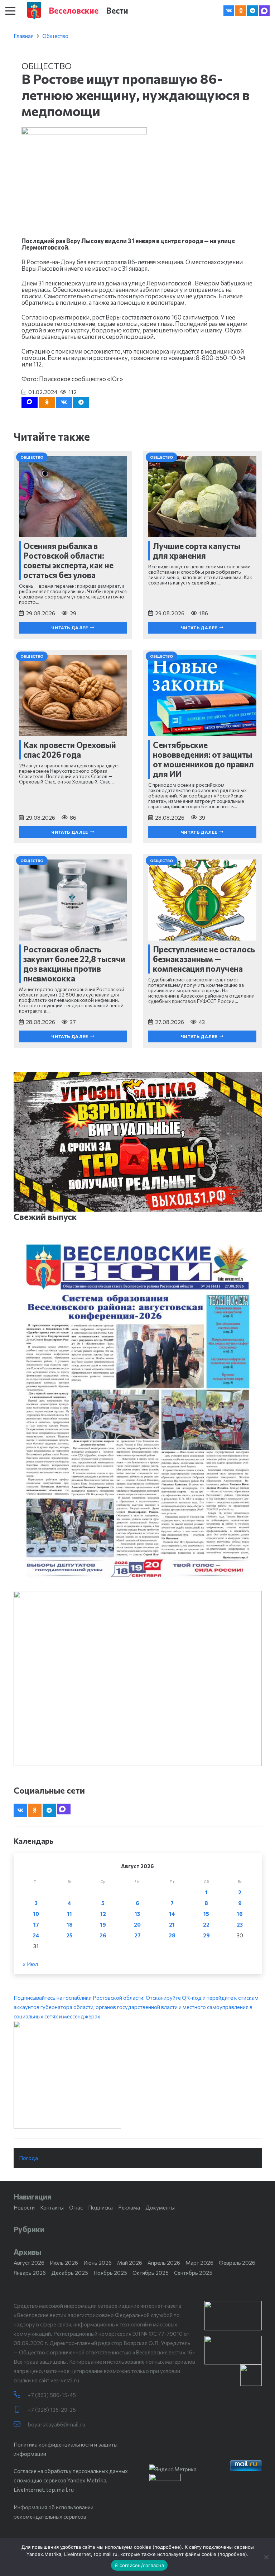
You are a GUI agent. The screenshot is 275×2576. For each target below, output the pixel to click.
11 (69, 1914)
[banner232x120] (233, 2316)
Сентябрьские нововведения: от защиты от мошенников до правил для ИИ (203, 759)
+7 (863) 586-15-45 (52, 2395)
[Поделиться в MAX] (30, 402)
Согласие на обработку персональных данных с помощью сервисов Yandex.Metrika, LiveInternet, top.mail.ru (71, 2480)
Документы (160, 2207)
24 (36, 1935)
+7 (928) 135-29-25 (52, 2410)
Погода (28, 2158)
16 (240, 1914)
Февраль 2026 (237, 2263)
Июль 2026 (64, 2263)
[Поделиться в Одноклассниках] (47, 402)
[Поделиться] (64, 402)
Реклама (129, 2207)
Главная (24, 36)
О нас (76, 2207)
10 (36, 1914)
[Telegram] (252, 11)
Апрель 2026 (164, 2263)
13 (137, 1914)
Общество (55, 36)
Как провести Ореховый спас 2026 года (70, 750)
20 (137, 1924)
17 (36, 1924)
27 (137, 1935)
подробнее (167, 2547)
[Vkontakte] (229, 11)
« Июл (30, 1964)
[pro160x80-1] (233, 2350)
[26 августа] (138, 1411)
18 (70, 1924)
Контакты (52, 2207)
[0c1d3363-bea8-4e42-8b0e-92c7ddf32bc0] (138, 2075)
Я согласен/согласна (139, 2565)
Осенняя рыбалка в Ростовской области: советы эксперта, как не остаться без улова (68, 560)
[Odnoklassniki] (241, 11)
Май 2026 (130, 2263)
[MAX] (264, 11)
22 (206, 1924)
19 (103, 1924)
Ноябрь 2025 (110, 2273)
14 (172, 1914)
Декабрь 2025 (70, 2273)
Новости (24, 2207)
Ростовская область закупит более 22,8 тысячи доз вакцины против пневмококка (74, 964)
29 (206, 1935)
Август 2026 (29, 2263)
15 (206, 1914)
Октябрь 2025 (151, 2273)
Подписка (100, 2207)
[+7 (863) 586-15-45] (21, 2395)
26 (103, 1935)
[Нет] (266, 2557)
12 (103, 1914)
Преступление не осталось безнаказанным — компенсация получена (204, 959)
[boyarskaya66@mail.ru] (21, 2424)
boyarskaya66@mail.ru (56, 2424)
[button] (10, 11)
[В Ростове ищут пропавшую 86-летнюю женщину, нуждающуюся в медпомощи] (84, 132)
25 (69, 1935)
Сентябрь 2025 (193, 2273)
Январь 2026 (30, 2273)
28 (172, 1935)
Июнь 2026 (98, 2263)
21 (172, 1924)
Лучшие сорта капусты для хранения (197, 551)
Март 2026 (199, 2263)
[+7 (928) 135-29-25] (21, 2409)
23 (240, 1924)
